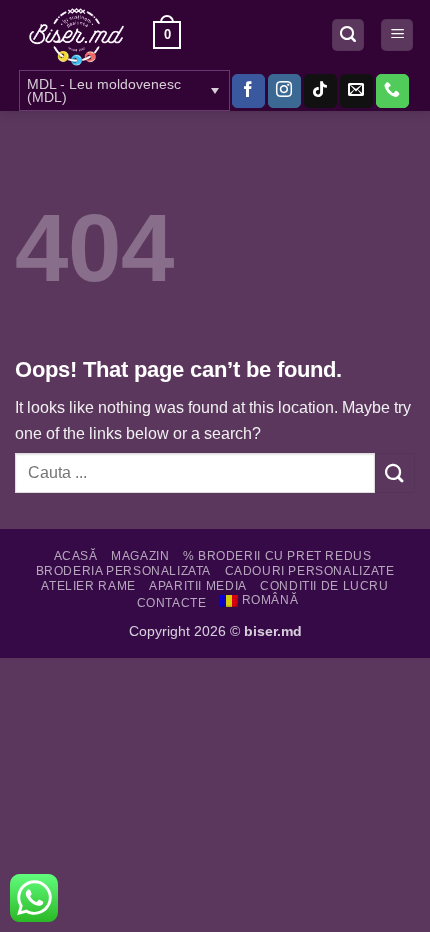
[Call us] (392, 91)
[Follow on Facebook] (248, 91)
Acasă (76, 556)
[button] (167, 35)
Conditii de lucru (324, 586)
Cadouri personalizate (310, 571)
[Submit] (395, 472)
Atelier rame (88, 586)
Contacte (172, 603)
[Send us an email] (356, 91)
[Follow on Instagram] (284, 91)
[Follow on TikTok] (320, 91)
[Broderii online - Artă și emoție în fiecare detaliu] (76, 35)
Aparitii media (198, 586)
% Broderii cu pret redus (277, 556)
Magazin (140, 556)
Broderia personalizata (123, 571)
